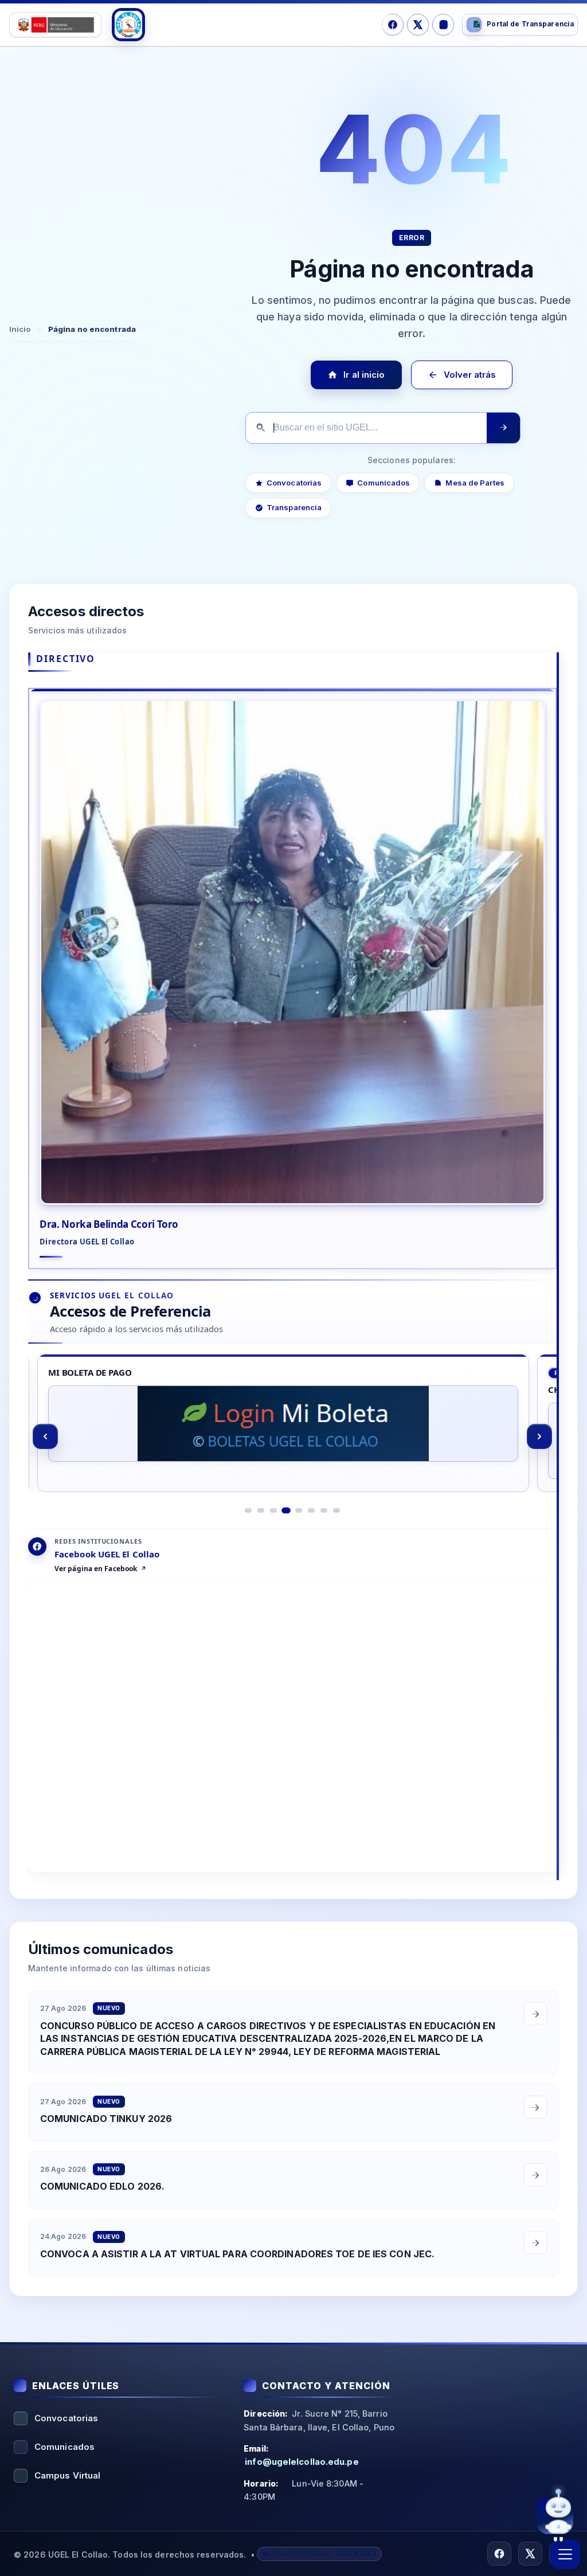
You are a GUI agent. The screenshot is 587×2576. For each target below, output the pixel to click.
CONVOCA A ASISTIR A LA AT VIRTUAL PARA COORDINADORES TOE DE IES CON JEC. (237, 2254)
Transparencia (294, 507)
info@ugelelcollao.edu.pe (302, 2462)
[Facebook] (393, 25)
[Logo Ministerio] (55, 25)
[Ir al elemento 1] (248, 1510)
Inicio (20, 329)
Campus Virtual (67, 2475)
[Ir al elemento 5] (299, 1510)
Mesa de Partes (475, 483)
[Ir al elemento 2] (261, 1510)
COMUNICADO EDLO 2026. (102, 2187)
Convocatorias (294, 483)
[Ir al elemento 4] (286, 1510)
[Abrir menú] (565, 2554)
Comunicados (383, 483)
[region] (292, 1436)
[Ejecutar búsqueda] (503, 428)
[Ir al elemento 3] (273, 1510)
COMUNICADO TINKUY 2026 (106, 2119)
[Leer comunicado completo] (535, 2014)
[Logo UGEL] (128, 25)
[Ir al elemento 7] (324, 1510)
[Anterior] (45, 1436)
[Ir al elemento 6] (311, 1510)
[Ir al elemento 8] (336, 1510)
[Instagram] (443, 25)
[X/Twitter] (418, 25)
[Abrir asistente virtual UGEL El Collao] (555, 2515)
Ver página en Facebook (96, 1569)
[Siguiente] (539, 1436)
